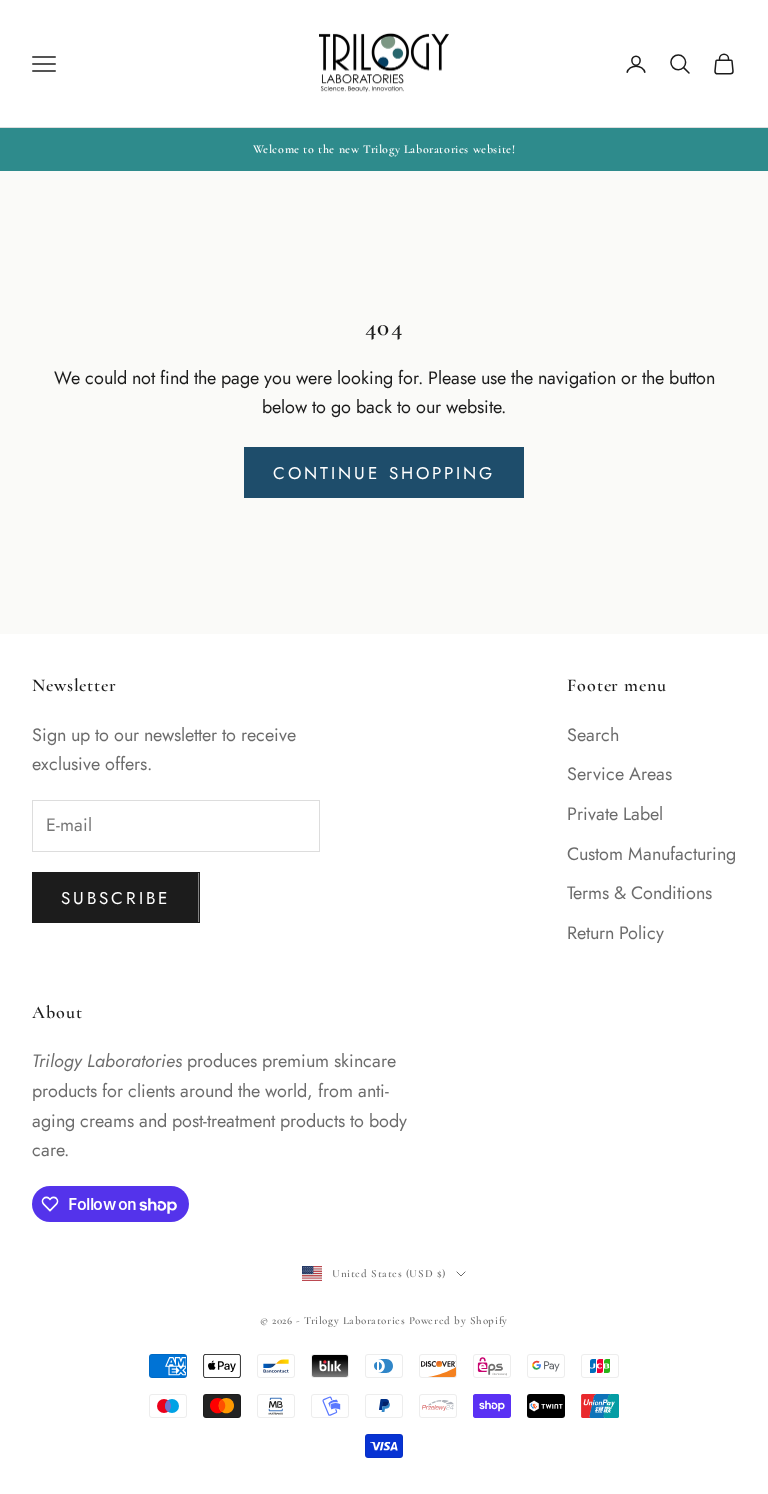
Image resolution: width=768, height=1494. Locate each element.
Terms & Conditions (639, 893)
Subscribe (116, 898)
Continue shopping (384, 473)
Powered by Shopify (458, 1320)
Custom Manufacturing (651, 854)
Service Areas (619, 774)
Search (593, 735)
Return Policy (615, 933)
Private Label (615, 814)
